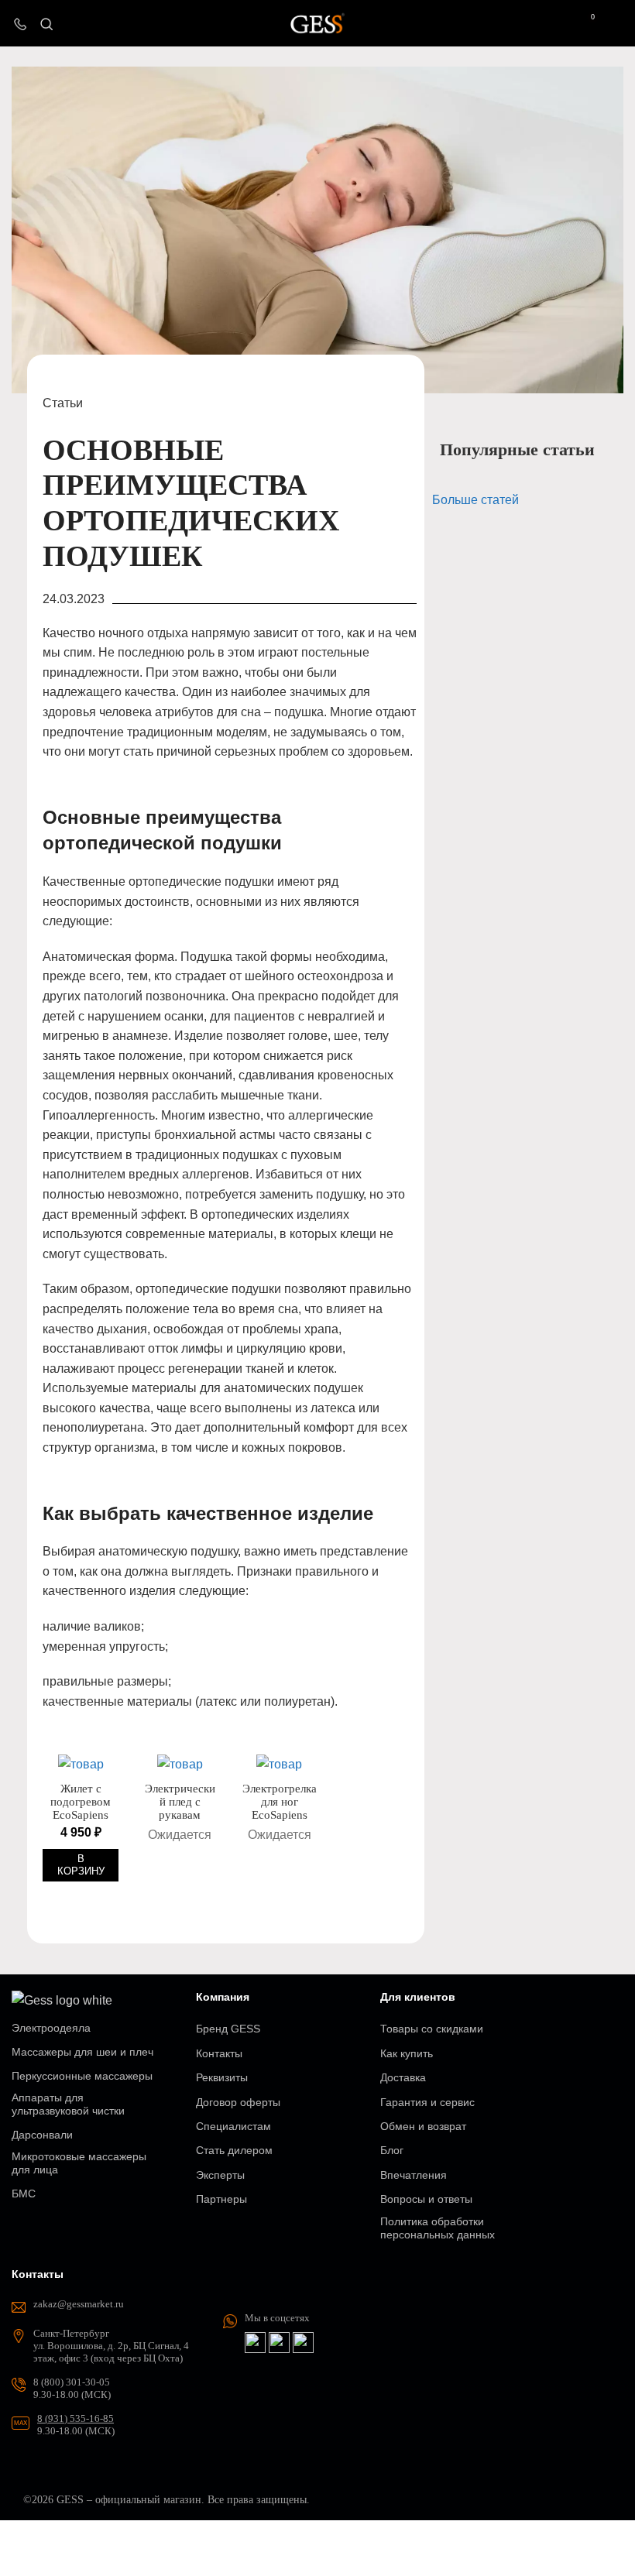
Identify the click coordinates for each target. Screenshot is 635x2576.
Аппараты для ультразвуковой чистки (68, 2104)
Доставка (403, 2077)
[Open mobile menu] (617, 23)
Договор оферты (238, 2102)
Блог (392, 2150)
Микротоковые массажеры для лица (79, 2163)
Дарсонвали (42, 2135)
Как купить (407, 2053)
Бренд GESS (228, 2029)
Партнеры (221, 2199)
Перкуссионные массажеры (82, 2076)
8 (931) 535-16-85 (76, 2418)
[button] (81, 1865)
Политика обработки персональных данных (438, 2228)
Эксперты (220, 2175)
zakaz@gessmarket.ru (79, 2304)
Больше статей (475, 500)
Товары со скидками (432, 2029)
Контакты (219, 2053)
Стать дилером (234, 2150)
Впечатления (414, 2175)
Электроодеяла (51, 2028)
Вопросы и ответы (426, 2199)
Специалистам (233, 2126)
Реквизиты (222, 2077)
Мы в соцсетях (277, 2318)
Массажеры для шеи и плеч (82, 2052)
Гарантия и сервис (427, 2102)
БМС (24, 2194)
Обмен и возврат (423, 2126)
